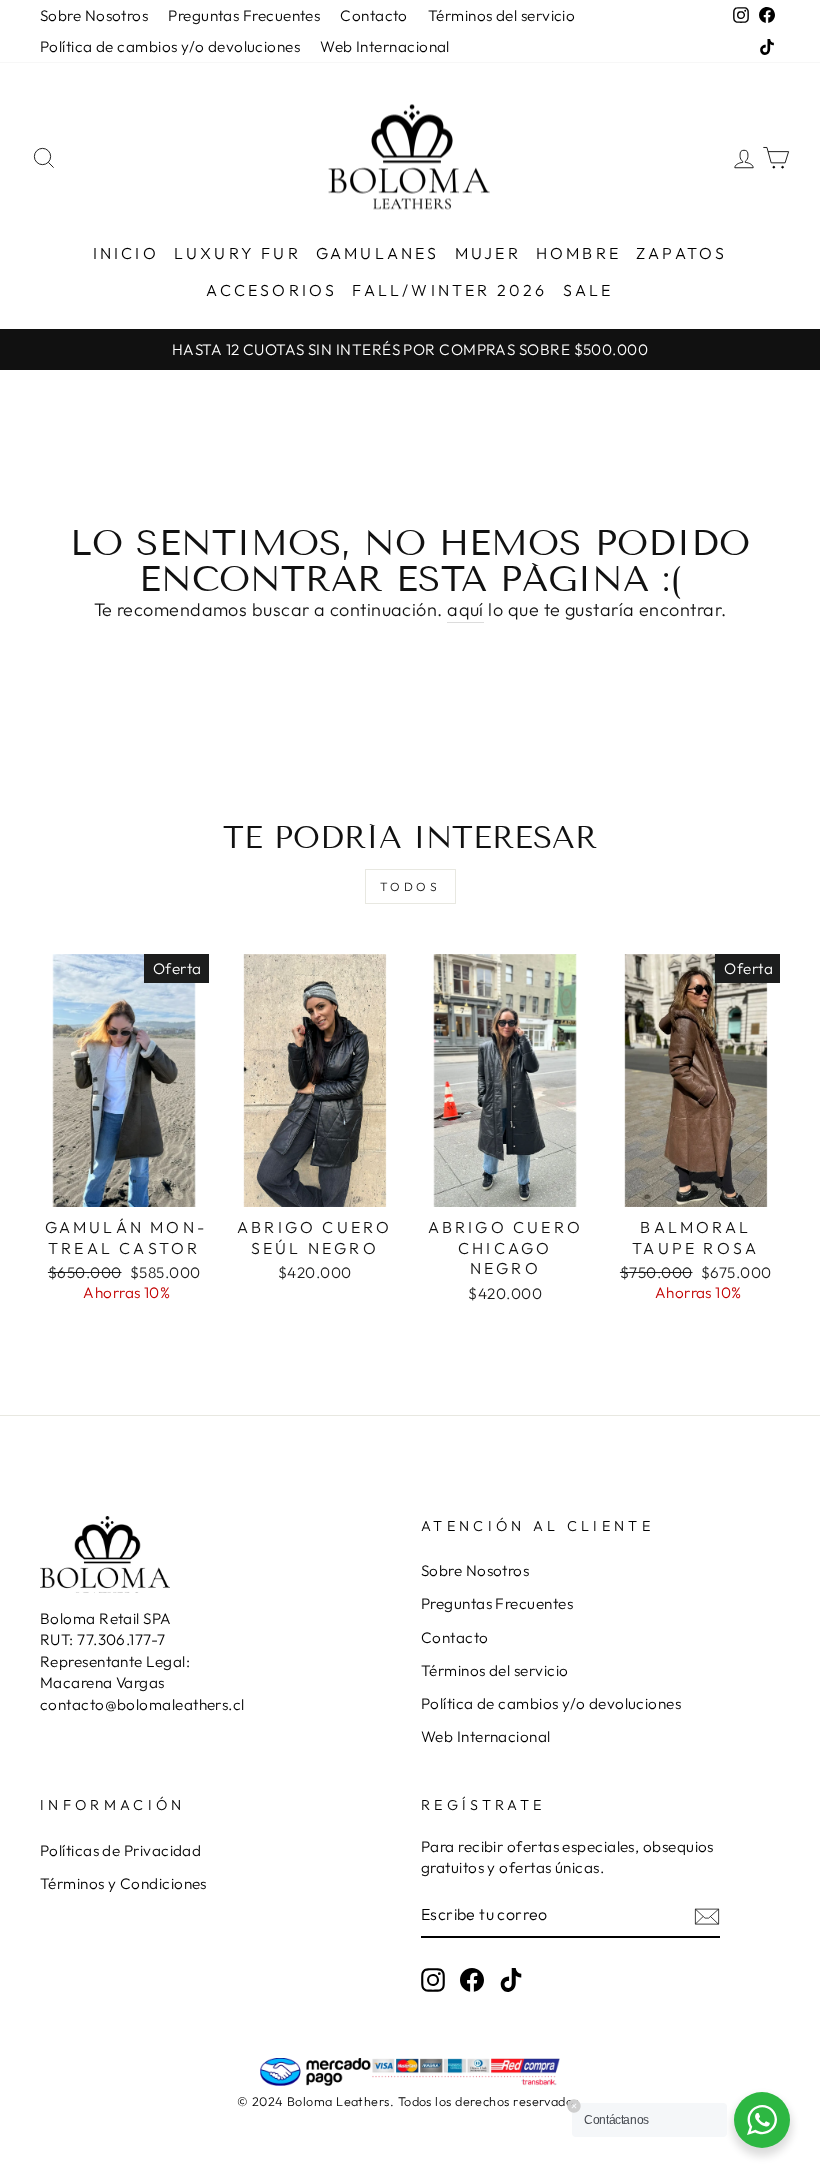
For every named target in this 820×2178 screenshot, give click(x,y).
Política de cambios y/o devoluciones (170, 46)
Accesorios (271, 290)
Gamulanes (378, 253)
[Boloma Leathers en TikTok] (511, 1980)
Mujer (488, 253)
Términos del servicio (501, 15)
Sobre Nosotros (94, 15)
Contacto (374, 15)
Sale (588, 290)
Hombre (578, 253)
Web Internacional (385, 46)
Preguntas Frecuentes (244, 15)
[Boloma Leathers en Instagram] (433, 1980)
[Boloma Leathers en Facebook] (472, 1980)
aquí (465, 609)
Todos (410, 886)
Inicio (126, 253)
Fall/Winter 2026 (449, 290)
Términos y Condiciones (123, 1883)
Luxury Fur (237, 253)
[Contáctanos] (762, 2120)
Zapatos (681, 253)
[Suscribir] (707, 1915)
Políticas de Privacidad (120, 1850)
